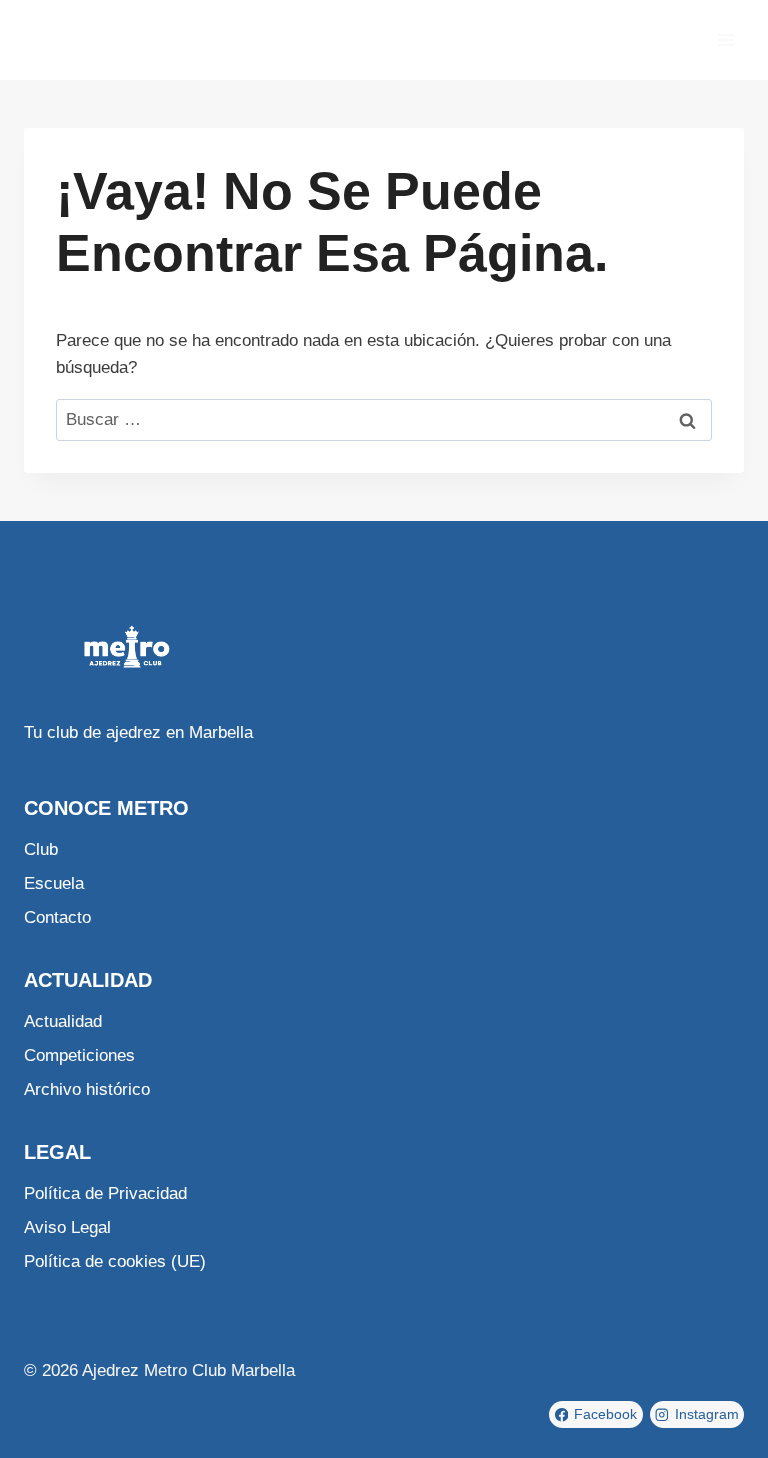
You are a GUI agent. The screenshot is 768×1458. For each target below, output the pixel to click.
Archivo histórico (87, 1089)
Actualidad (63, 1021)
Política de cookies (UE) (115, 1261)
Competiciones (79, 1055)
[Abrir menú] (725, 39)
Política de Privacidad (105, 1193)
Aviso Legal (67, 1227)
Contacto (57, 917)
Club (41, 849)
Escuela (54, 883)
